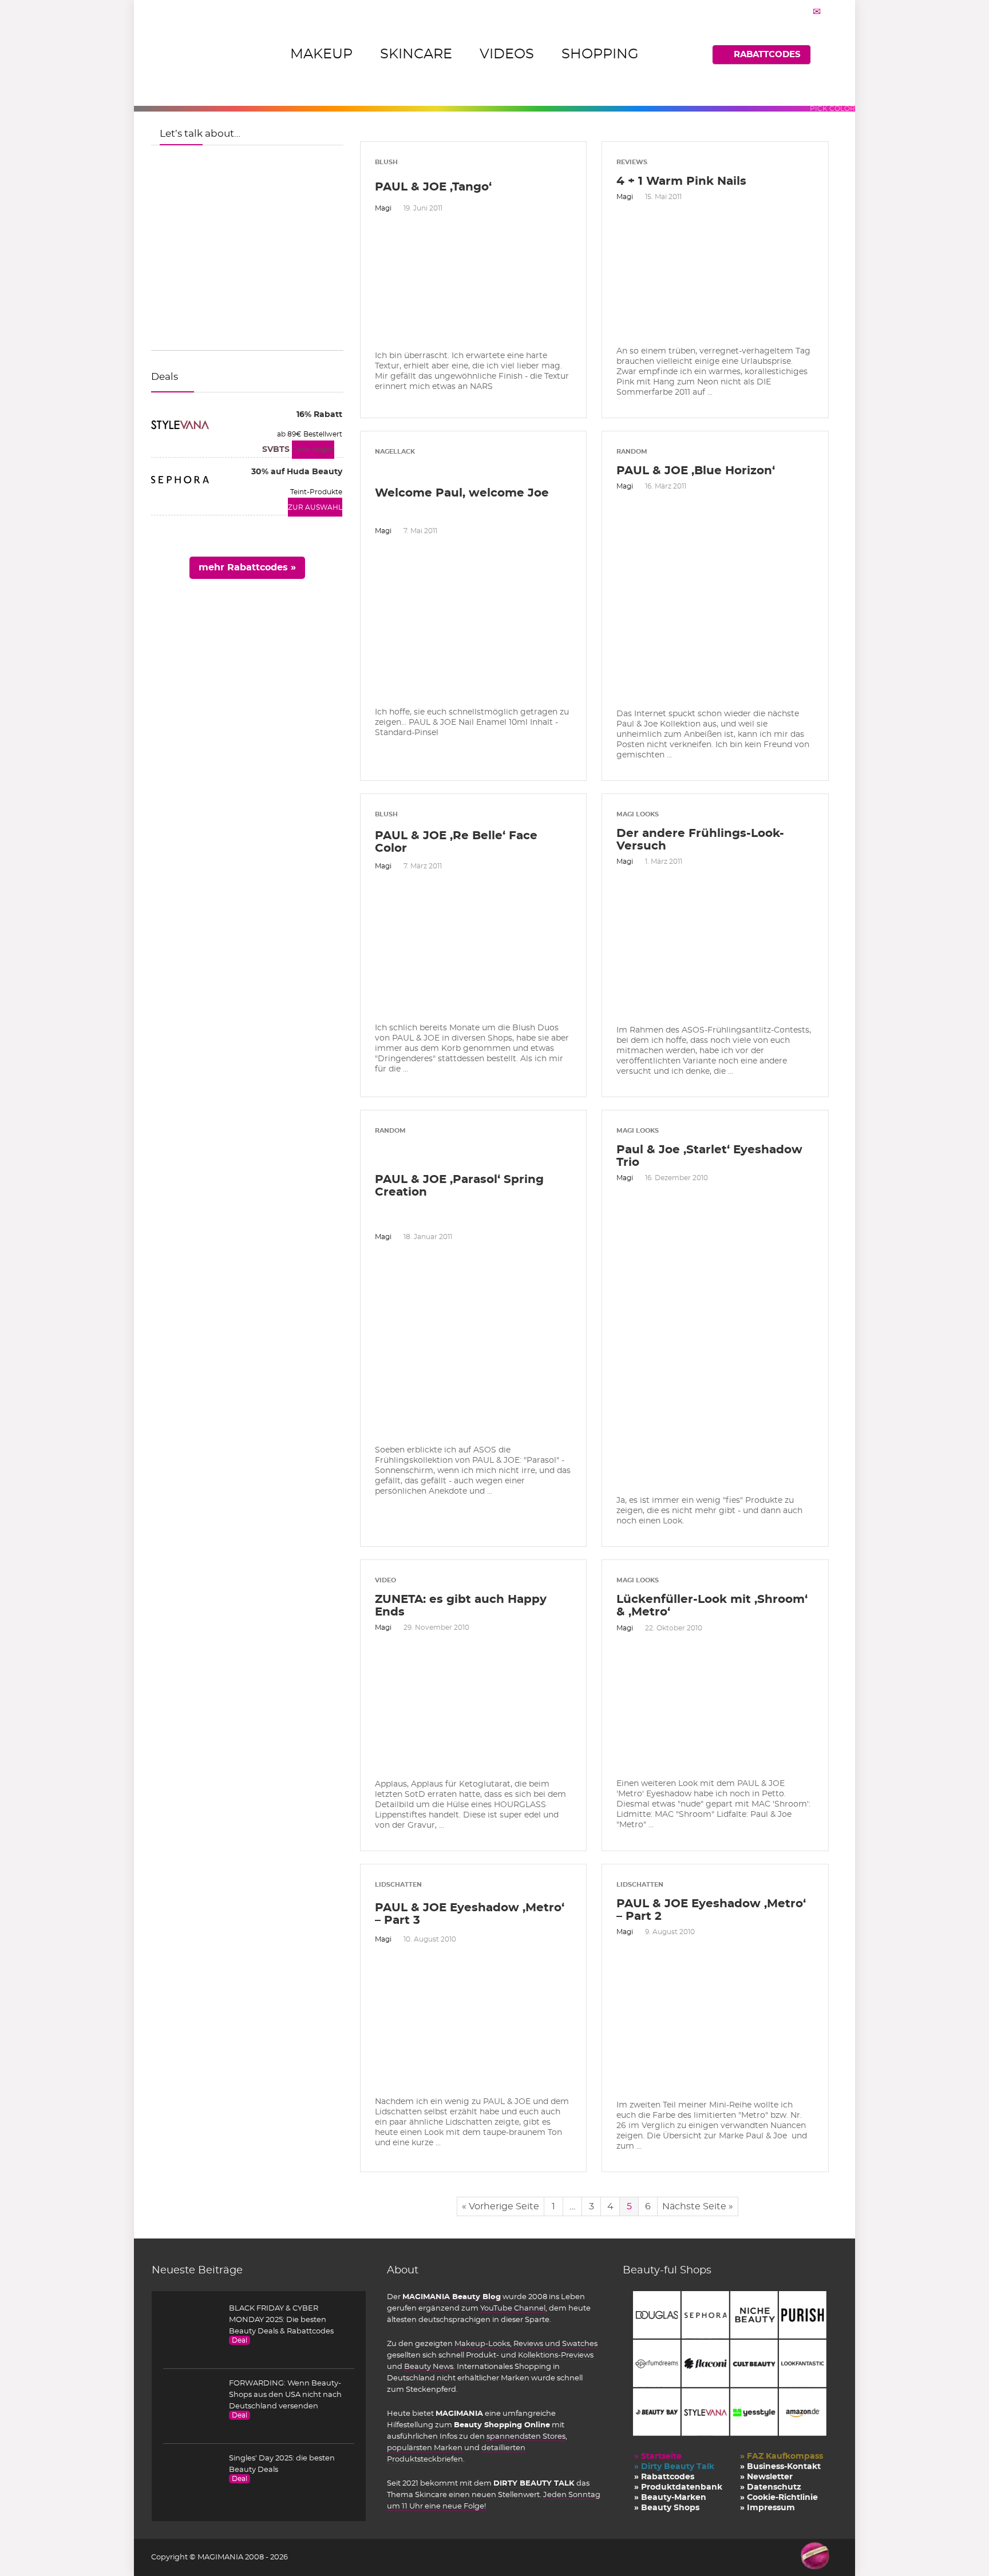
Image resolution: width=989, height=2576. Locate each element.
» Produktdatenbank (678, 2487)
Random (632, 452)
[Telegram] (817, 11)
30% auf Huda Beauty (297, 472)
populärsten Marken (425, 2448)
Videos (507, 54)
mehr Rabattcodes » (247, 567)
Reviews (632, 162)
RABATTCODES (767, 55)
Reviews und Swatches (555, 2344)
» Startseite (658, 2456)
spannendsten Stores (526, 2436)
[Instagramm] (788, 11)
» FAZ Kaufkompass (782, 2456)
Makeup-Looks (482, 2344)
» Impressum (768, 2508)
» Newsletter (766, 2477)
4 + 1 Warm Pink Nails (681, 181)
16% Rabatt (319, 415)
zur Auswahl (315, 507)
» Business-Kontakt (780, 2467)
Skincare (416, 54)
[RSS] (831, 11)
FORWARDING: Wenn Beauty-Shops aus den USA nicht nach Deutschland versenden (285, 2395)
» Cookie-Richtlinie (779, 2498)
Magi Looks (638, 814)
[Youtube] (802, 11)
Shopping (600, 54)
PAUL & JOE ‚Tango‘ (433, 187)
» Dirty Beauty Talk (674, 2467)
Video (385, 1580)
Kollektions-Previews (556, 2355)
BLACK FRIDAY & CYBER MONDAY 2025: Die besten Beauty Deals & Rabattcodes (281, 2320)
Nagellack (395, 452)
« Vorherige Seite (501, 2206)
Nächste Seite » (698, 2206)
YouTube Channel (513, 2308)
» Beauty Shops (667, 2508)
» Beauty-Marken (670, 2498)
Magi (383, 208)
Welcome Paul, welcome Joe (462, 493)
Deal (240, 2340)
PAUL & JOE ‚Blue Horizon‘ (696, 471)
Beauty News (429, 2367)
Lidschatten (398, 1885)
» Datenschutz (771, 2487)
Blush (386, 162)
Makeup (321, 54)
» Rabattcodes (664, 2477)
